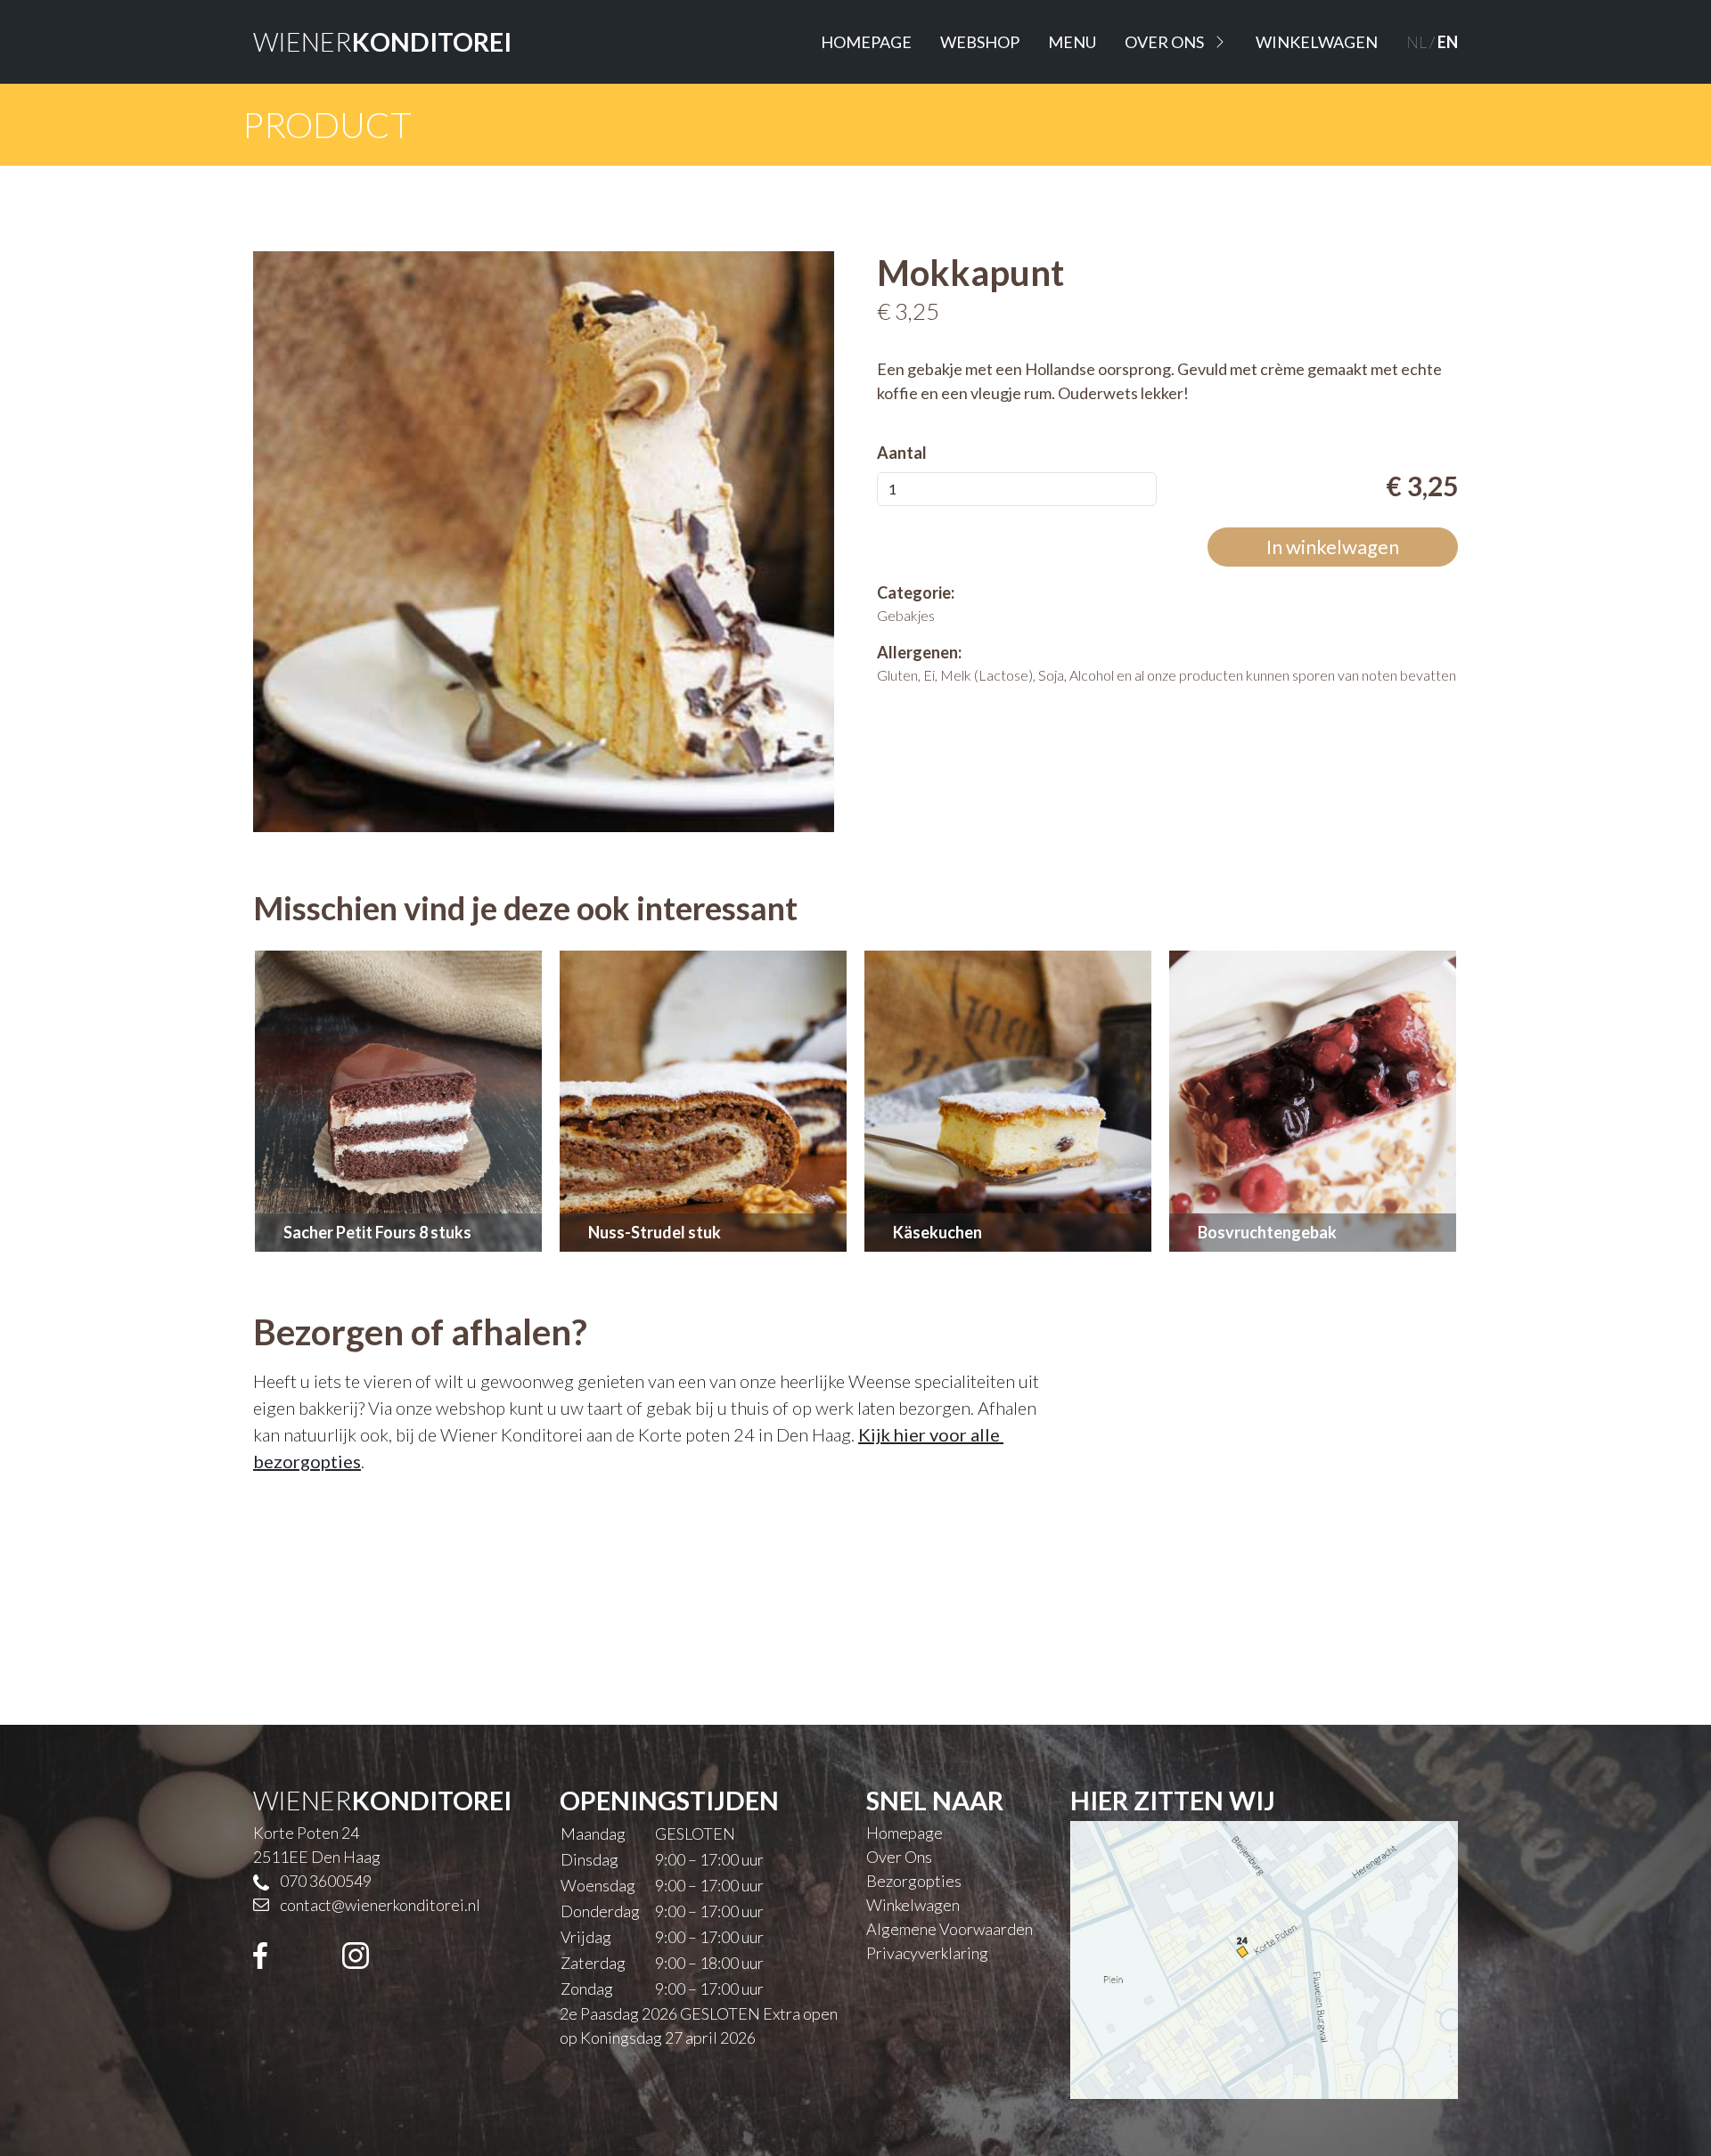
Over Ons (1164, 42)
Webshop (980, 42)
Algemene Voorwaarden (950, 1929)
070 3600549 (326, 1881)
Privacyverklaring (927, 1953)
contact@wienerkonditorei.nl (380, 1905)
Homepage (866, 42)
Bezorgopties (914, 1881)
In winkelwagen (1333, 547)
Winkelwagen (1317, 42)
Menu (1072, 42)
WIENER (382, 42)
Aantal (902, 453)
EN (1448, 42)
